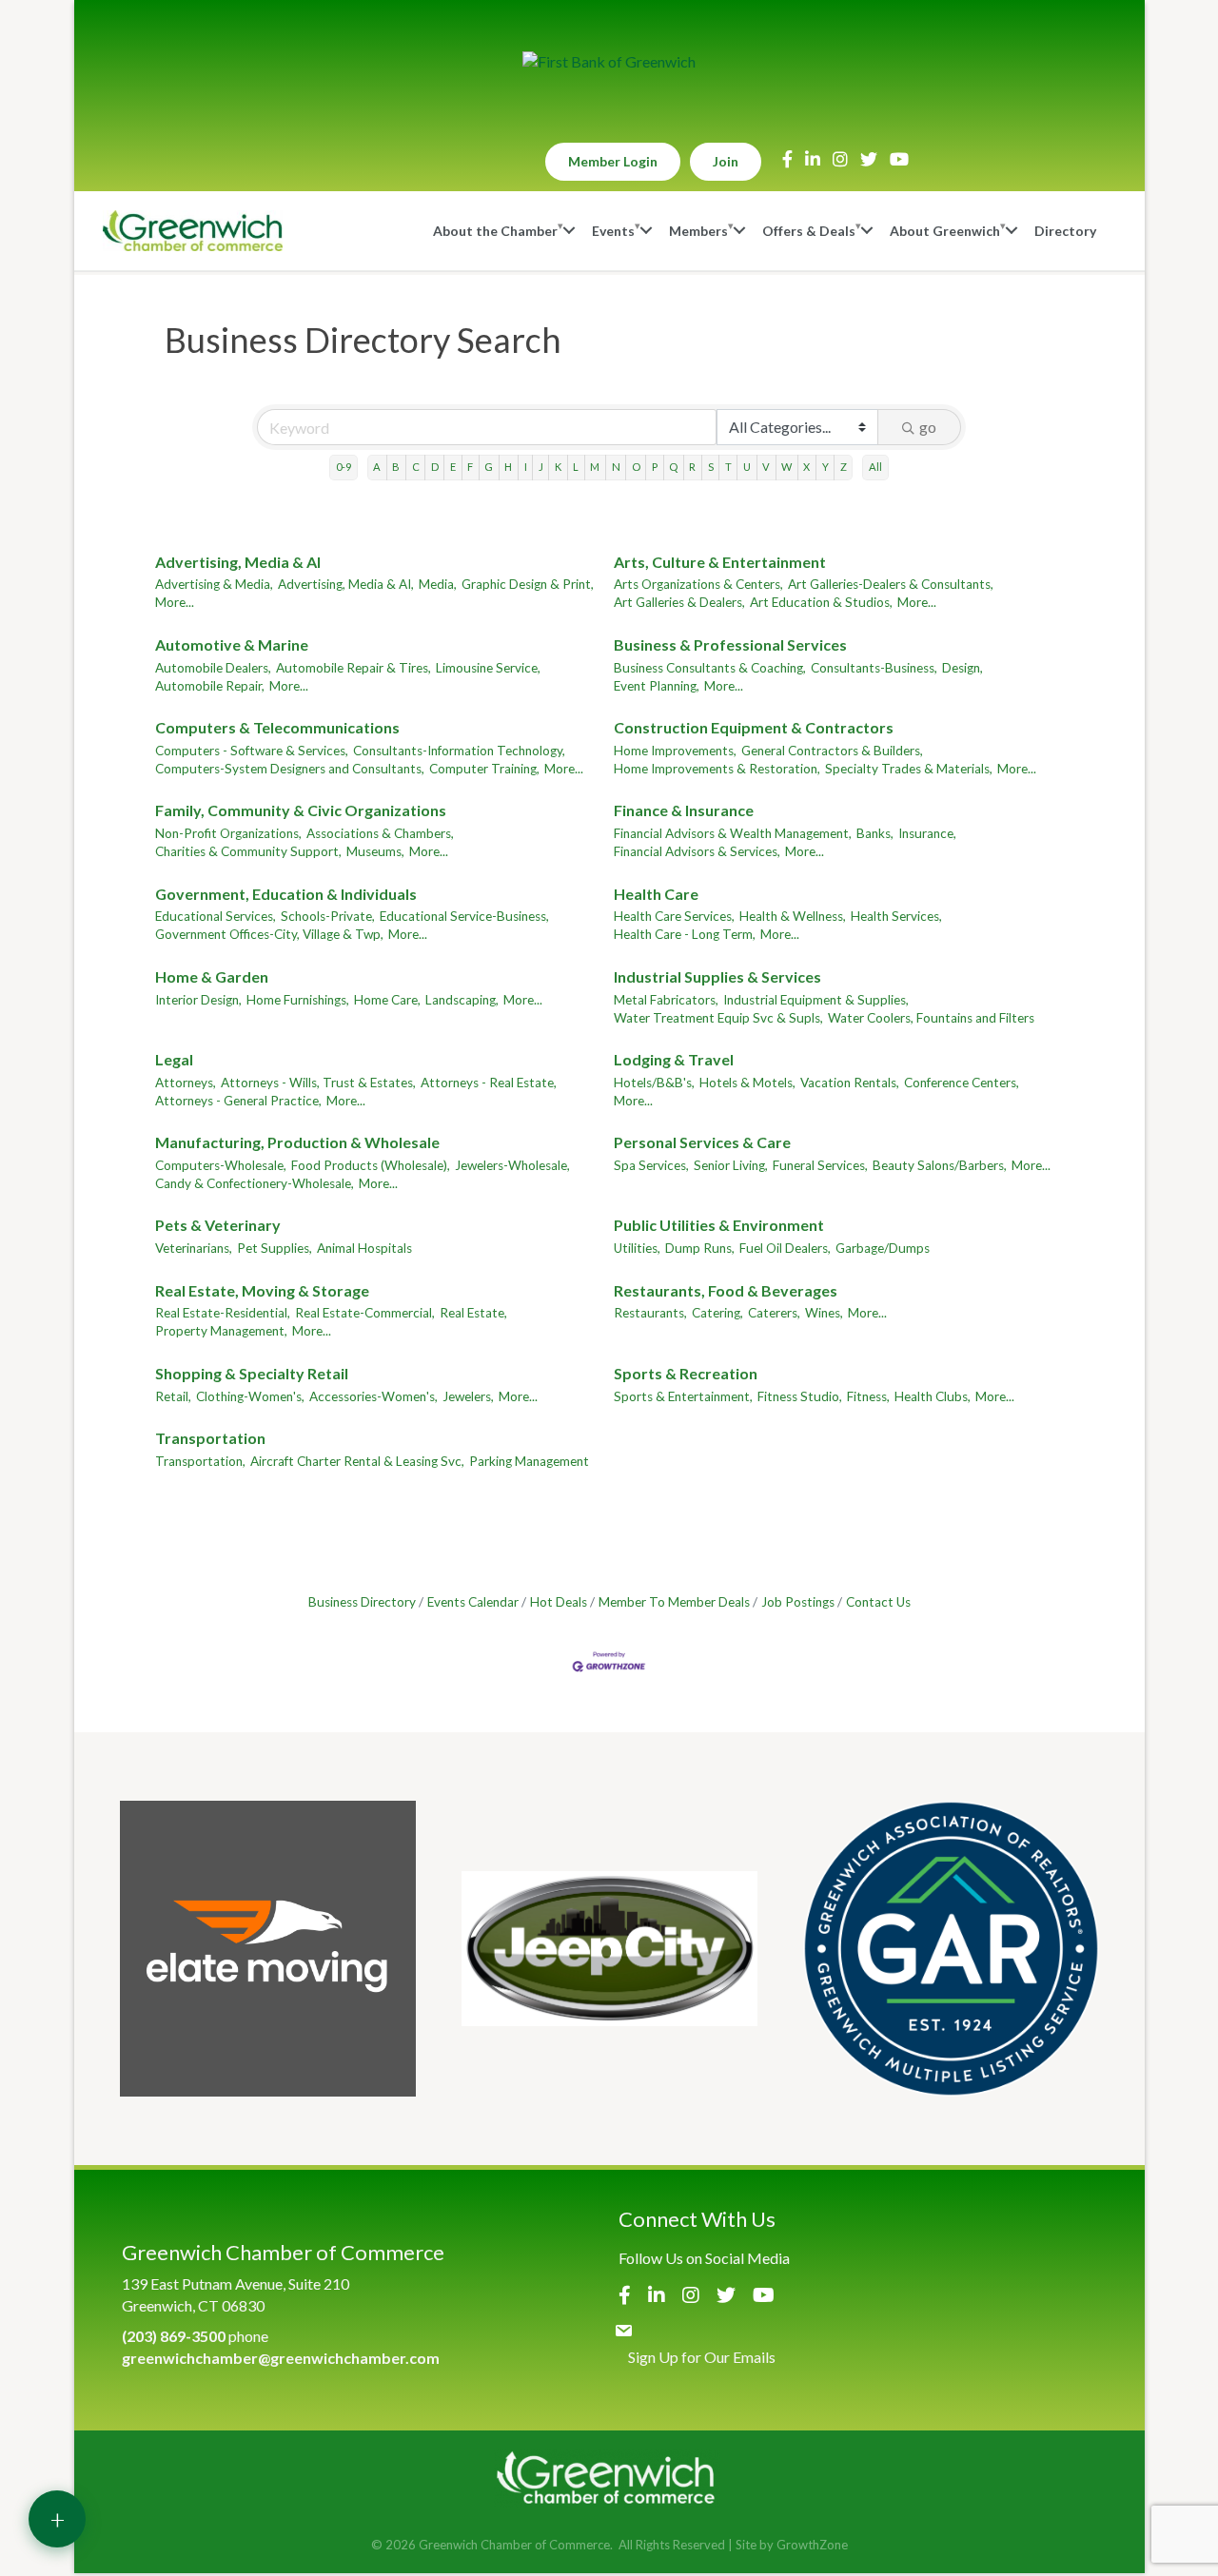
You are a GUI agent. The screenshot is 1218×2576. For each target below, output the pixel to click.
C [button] (416, 467)
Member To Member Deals (674, 1602)
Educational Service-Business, (464, 916)
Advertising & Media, (214, 584)
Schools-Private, (328, 916)
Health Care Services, (674, 916)
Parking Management (529, 1461)
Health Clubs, (933, 1396)
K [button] (558, 467)
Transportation (210, 1438)
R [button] (692, 467)
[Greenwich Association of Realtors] (951, 1949)
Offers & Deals (809, 231)
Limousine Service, (488, 668)
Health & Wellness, (793, 916)
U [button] (747, 467)
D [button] (435, 467)
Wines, (824, 1313)
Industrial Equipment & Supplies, (816, 1000)
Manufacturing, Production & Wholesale (297, 1142)
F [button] (470, 467)
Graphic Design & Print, (528, 584)
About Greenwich (945, 231)
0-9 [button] (344, 467)
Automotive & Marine (232, 644)
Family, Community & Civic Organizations (301, 810)
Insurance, (927, 833)
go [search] (928, 427)
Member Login (613, 161)
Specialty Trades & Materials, (909, 769)
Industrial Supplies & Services (717, 976)
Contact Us (878, 1602)
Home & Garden (212, 976)
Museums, (375, 851)
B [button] (396, 467)
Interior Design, (198, 1000)
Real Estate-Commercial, (365, 1313)
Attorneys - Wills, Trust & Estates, (318, 1083)
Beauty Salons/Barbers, (940, 1165)
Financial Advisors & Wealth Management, (733, 833)
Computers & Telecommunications (277, 727)
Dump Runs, (700, 1248)
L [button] (576, 467)
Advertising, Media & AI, (346, 584)
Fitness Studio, (800, 1396)
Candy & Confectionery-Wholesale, (255, 1183)
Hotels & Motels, (747, 1083)
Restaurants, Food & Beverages (726, 1290)
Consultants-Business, (874, 668)
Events (613, 231)
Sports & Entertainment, (683, 1396)
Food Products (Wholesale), (371, 1165)
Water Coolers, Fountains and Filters (931, 1018)
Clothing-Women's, (250, 1396)
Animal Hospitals (364, 1248)
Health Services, (896, 916)
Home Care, (387, 1000)
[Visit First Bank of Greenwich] (609, 62)
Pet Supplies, (275, 1248)
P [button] (655, 467)
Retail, (173, 1396)
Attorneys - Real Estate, (489, 1083)
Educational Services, (216, 916)
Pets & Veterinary (218, 1225)
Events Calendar (473, 1602)
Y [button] (825, 467)
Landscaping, (462, 1000)
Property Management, (221, 1331)
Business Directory (362, 1602)
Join (726, 161)
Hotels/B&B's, (654, 1083)
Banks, (875, 833)
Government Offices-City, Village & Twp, (269, 934)
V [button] (766, 467)
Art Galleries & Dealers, (679, 602)
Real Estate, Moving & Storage (262, 1290)
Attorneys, (186, 1083)
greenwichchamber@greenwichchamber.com (281, 2358)
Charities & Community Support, (248, 851)
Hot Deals (559, 1602)
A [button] (377, 467)
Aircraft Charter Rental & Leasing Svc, (357, 1461)
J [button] (541, 467)
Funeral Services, (820, 1165)
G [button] (489, 467)
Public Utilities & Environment (719, 1225)
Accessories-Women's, (373, 1396)
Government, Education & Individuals (286, 894)
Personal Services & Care (702, 1142)
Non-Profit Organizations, (228, 833)
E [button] (453, 467)
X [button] (806, 467)
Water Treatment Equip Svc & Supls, (718, 1018)
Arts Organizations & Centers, (698, 584)
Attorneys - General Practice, (238, 1101)
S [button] (711, 467)
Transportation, (200, 1461)
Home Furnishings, (298, 1000)
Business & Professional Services (730, 644)
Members (698, 231)
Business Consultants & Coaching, (710, 668)
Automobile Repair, (210, 686)
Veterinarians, (194, 1248)
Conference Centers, (962, 1083)
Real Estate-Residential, (223, 1313)
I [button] (526, 467)
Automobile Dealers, (213, 668)
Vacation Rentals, (850, 1083)
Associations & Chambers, (380, 833)
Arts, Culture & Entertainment (720, 562)
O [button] (636, 467)
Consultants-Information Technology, (459, 751)
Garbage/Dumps (883, 1248)
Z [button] (844, 467)
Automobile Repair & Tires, (354, 668)
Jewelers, (468, 1396)
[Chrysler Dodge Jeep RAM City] (609, 1949)
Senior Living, (731, 1165)
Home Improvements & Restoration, (717, 769)
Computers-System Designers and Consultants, (290, 769)
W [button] (786, 467)
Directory (1065, 231)
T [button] (728, 467)
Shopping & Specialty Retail (252, 1373)
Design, (963, 668)
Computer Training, (484, 769)
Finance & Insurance (684, 810)
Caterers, (774, 1313)
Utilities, (637, 1248)
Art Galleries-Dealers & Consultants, (891, 584)
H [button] (508, 467)
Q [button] (673, 467)
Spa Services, (651, 1165)
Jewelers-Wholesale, (512, 1165)
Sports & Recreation (686, 1373)
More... (175, 602)
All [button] (875, 467)
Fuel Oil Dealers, (785, 1248)
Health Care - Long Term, (685, 934)
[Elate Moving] (268, 1949)
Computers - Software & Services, (252, 751)
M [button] (595, 467)
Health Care (656, 894)
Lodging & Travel (674, 1059)
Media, (438, 584)
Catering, (717, 1313)
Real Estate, (473, 1313)
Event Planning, (657, 686)
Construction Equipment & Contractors (754, 727)
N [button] (616, 467)
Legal (174, 1059)
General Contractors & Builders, (832, 751)
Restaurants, (650, 1313)
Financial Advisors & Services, (697, 851)
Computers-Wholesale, (221, 1165)
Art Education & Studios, (821, 602)
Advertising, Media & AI (238, 562)
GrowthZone (812, 2545)
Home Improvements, (675, 751)
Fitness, (868, 1396)
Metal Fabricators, (666, 1000)
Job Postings (798, 1602)
